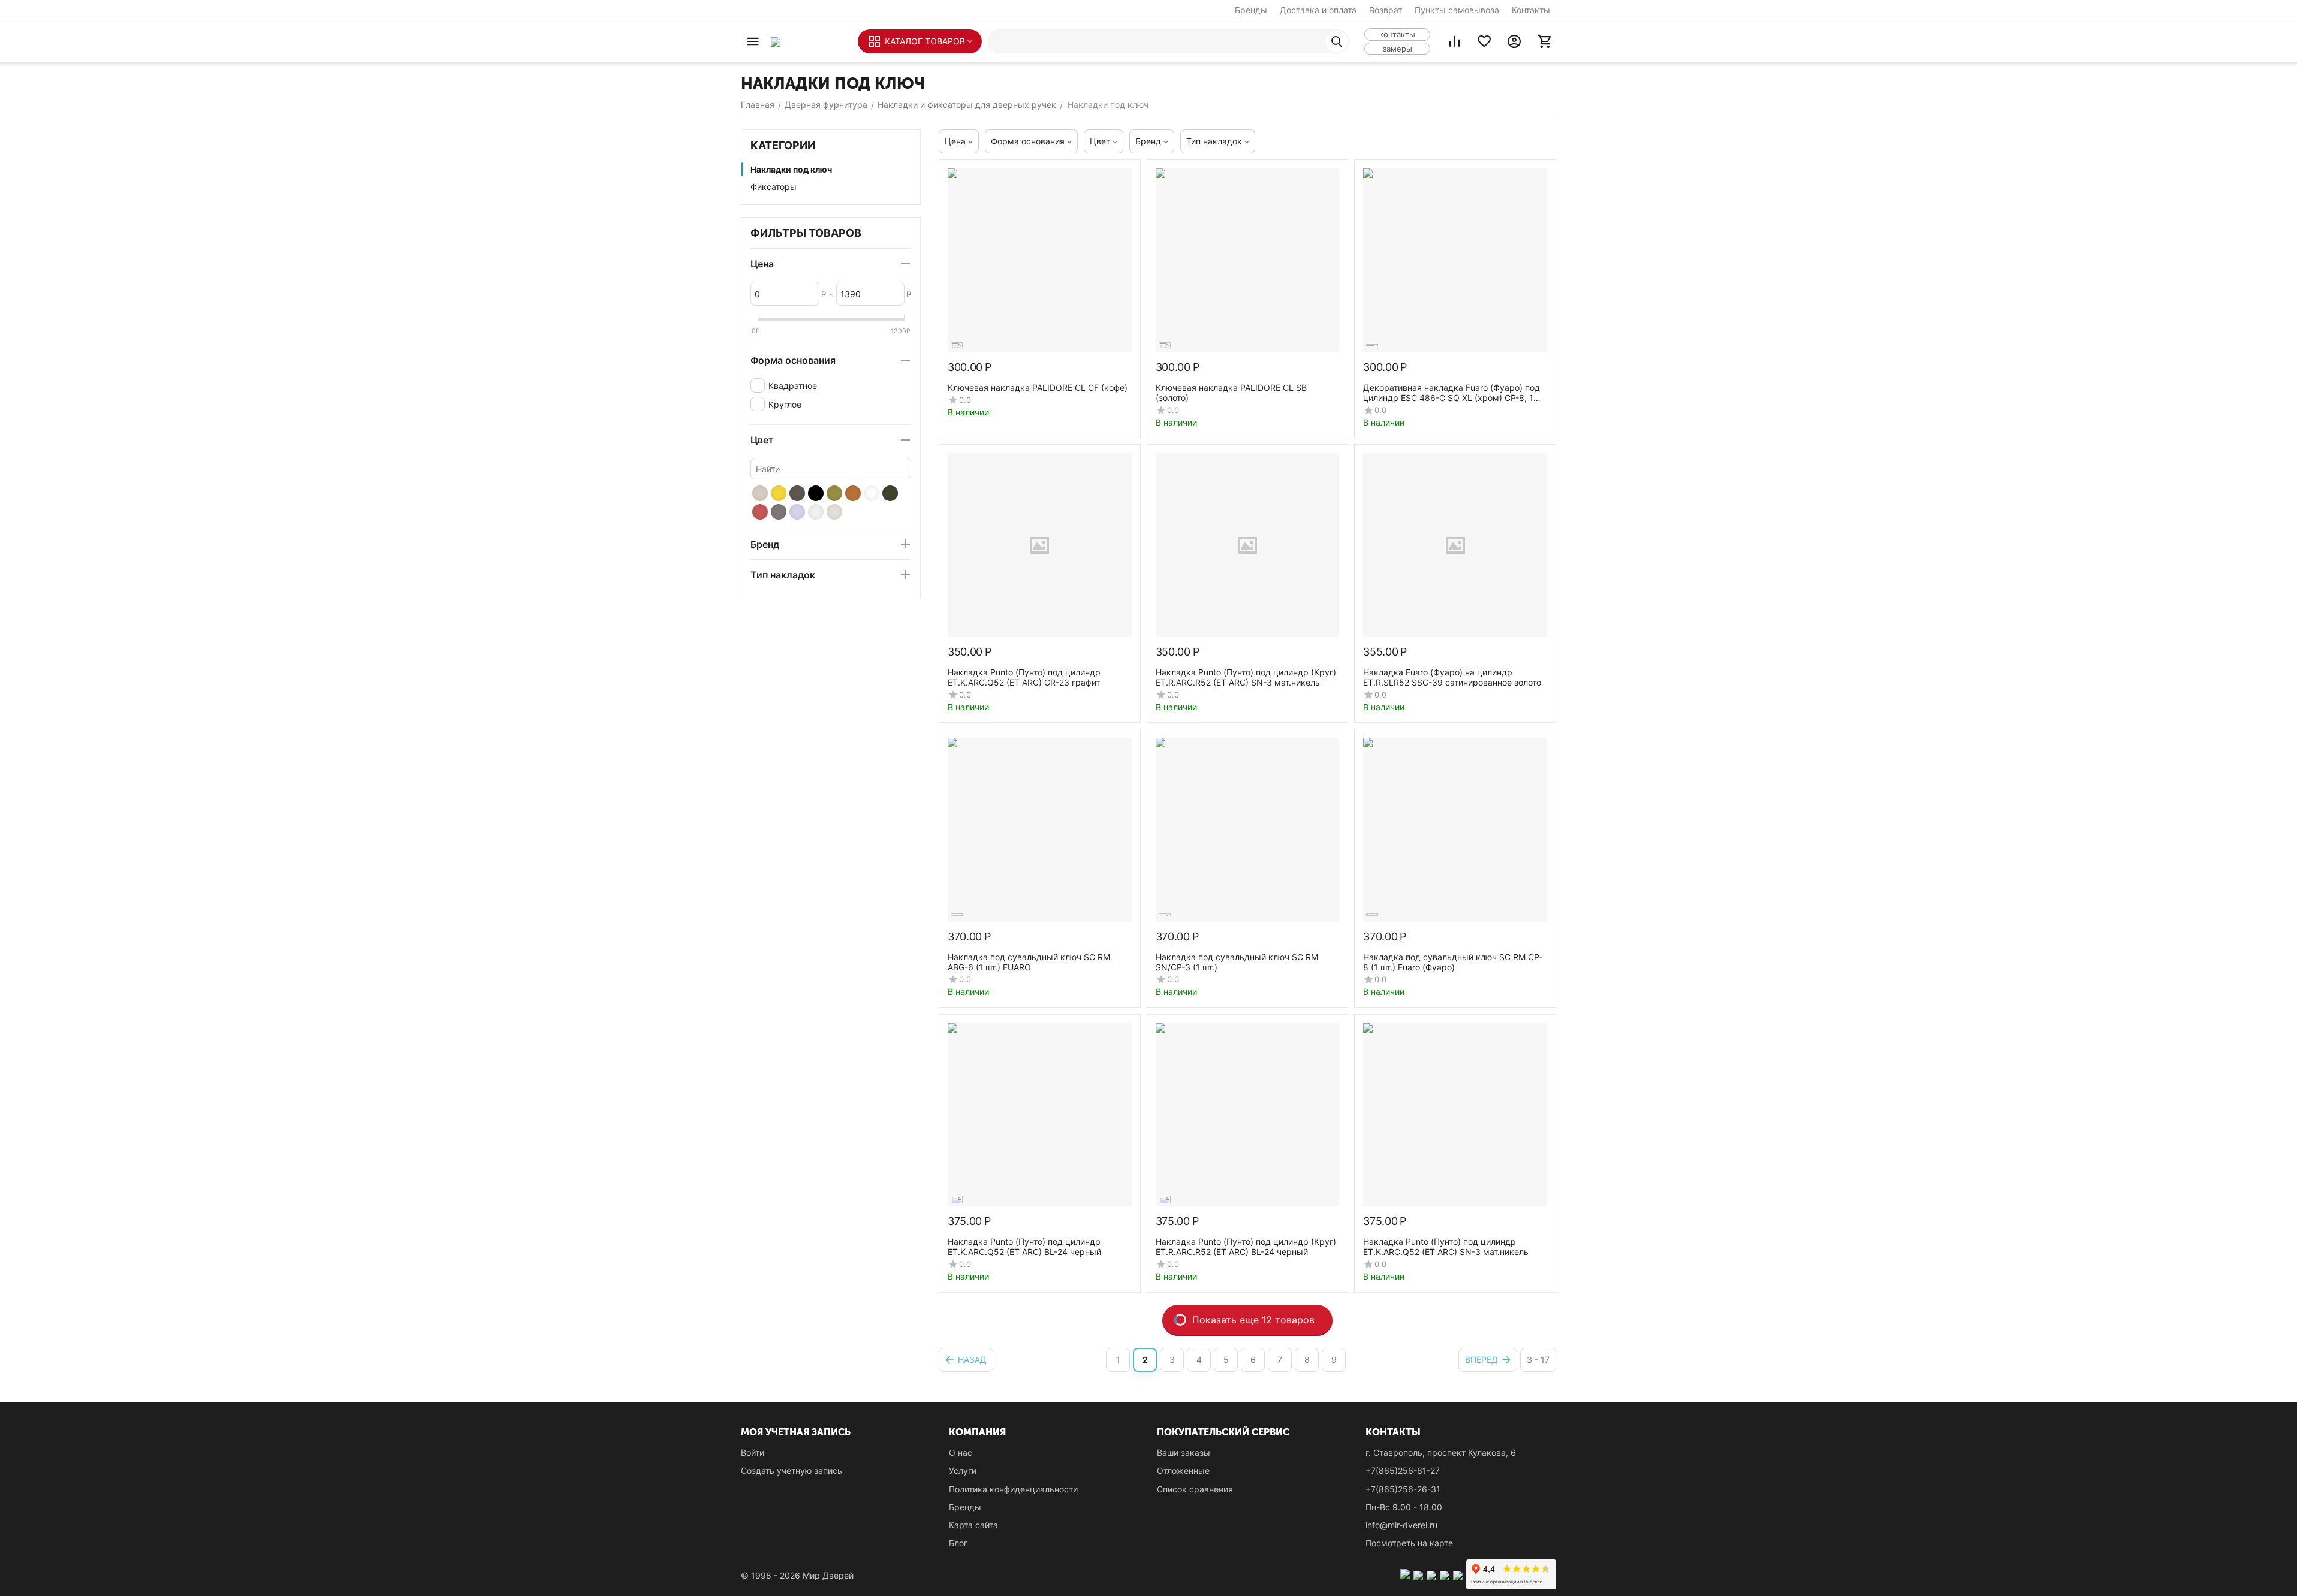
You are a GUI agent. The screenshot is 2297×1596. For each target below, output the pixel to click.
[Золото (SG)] (779, 493)
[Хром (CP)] (816, 512)
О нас (961, 1452)
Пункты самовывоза (1457, 10)
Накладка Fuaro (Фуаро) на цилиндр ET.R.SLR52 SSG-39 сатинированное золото (1452, 677)
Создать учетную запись (792, 1470)
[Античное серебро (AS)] (779, 512)
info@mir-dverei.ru (1401, 1525)
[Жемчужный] (834, 512)
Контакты (1531, 10)
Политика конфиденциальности (1013, 1489)
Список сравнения (1195, 1489)
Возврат (1386, 10)
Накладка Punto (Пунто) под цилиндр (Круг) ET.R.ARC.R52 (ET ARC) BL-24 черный (1246, 1247)
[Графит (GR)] (797, 493)
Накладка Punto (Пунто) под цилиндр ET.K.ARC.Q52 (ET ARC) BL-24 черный (1024, 1247)
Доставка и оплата (1318, 10)
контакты (1397, 34)
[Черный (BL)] (816, 493)
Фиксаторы (774, 187)
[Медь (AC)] (760, 512)
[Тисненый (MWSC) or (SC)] (797, 512)
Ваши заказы (1184, 1452)
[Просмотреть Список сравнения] (1454, 41)
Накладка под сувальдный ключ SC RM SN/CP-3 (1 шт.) (1237, 962)
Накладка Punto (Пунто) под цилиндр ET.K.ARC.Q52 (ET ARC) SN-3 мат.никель (1446, 1247)
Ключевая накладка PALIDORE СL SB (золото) (1231, 393)
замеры (1398, 49)
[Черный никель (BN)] (890, 493)
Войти (753, 1452)
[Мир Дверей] (808, 41)
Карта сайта (973, 1525)
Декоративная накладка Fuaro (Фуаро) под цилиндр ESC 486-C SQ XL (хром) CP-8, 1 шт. (1452, 393)
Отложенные (1183, 1470)
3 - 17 (1538, 1360)
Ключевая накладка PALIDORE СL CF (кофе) (1038, 387)
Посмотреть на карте (1409, 1543)
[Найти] (1337, 41)
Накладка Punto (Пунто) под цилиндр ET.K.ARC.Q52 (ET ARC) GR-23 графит (1024, 677)
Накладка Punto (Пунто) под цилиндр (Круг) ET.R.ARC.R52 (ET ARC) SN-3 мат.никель (1246, 677)
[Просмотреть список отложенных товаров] (1484, 41)
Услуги (963, 1470)
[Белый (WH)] (872, 493)
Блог (958, 1543)
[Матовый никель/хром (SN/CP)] (760, 493)
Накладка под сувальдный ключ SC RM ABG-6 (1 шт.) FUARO (1029, 962)
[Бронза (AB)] (834, 493)
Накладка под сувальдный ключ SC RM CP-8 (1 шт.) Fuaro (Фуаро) (1453, 962)
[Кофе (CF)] (853, 493)
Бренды (1251, 10)
